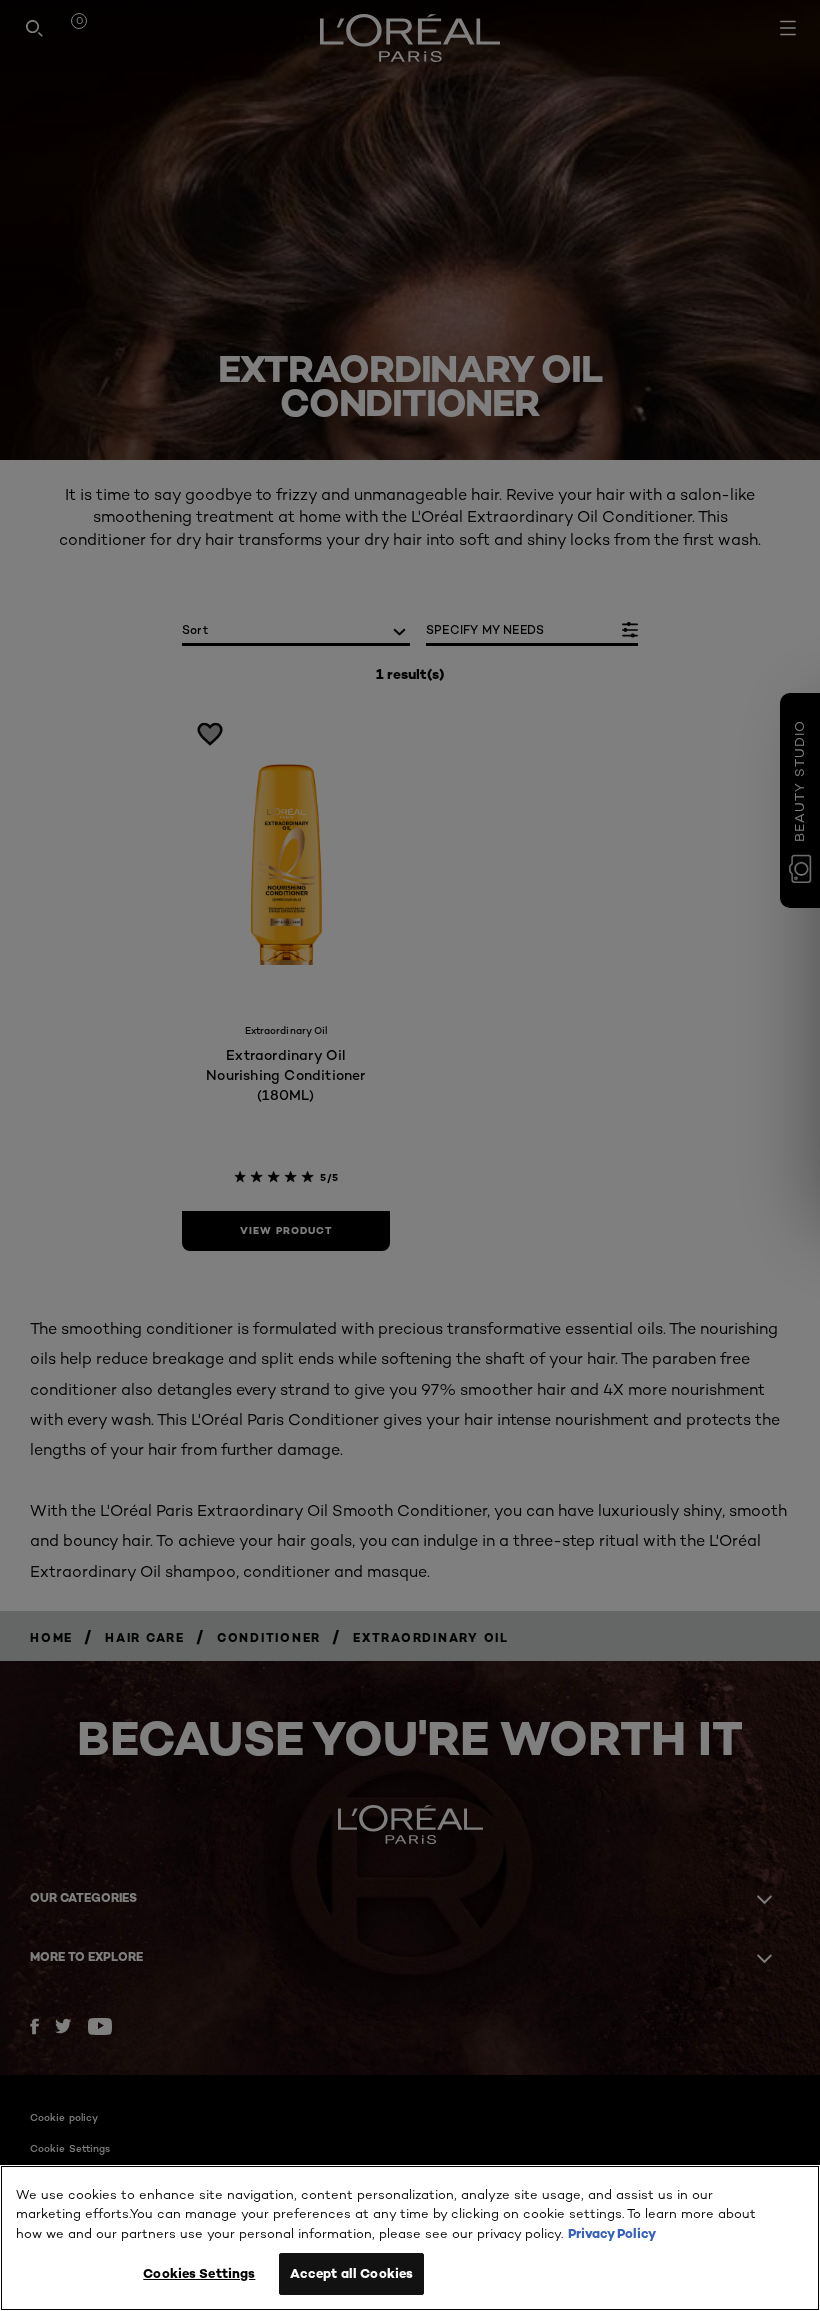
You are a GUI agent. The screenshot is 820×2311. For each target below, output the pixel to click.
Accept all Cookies (351, 2273)
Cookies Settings (199, 2273)
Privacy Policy (612, 2233)
